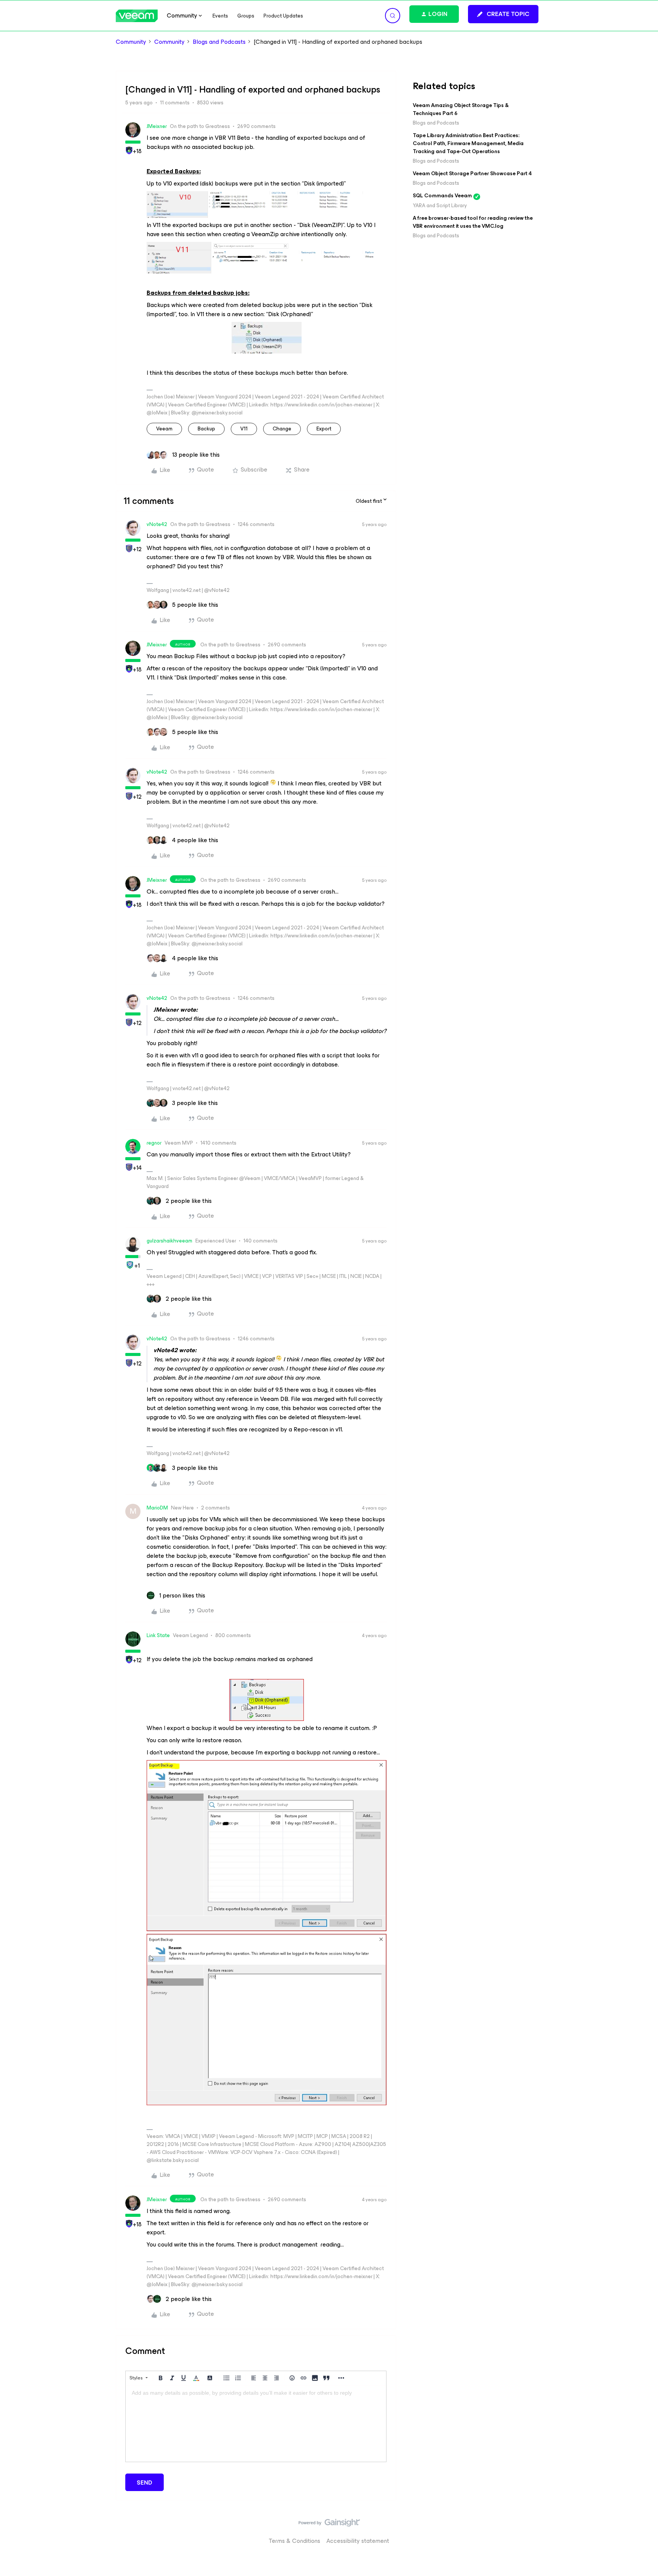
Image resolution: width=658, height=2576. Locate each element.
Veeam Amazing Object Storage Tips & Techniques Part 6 (461, 109)
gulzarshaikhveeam (169, 1241)
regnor (154, 1143)
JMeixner (157, 126)
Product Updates (283, 16)
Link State (158, 1635)
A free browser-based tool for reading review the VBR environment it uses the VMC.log (473, 222)
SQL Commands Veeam (442, 196)
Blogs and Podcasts (219, 42)
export (324, 429)
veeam (164, 429)
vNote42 (157, 524)
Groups (246, 16)
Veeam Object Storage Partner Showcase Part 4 (472, 173)
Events (220, 16)
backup (206, 429)
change (282, 429)
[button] (503, 14)
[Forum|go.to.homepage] (137, 16)
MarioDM (157, 1508)
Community (131, 42)
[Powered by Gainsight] (329, 2525)
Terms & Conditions (295, 2541)
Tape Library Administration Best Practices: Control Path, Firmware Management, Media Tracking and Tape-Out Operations (468, 143)
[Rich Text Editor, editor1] (256, 2424)
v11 (244, 429)
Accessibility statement (358, 2541)
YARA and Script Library (440, 205)
